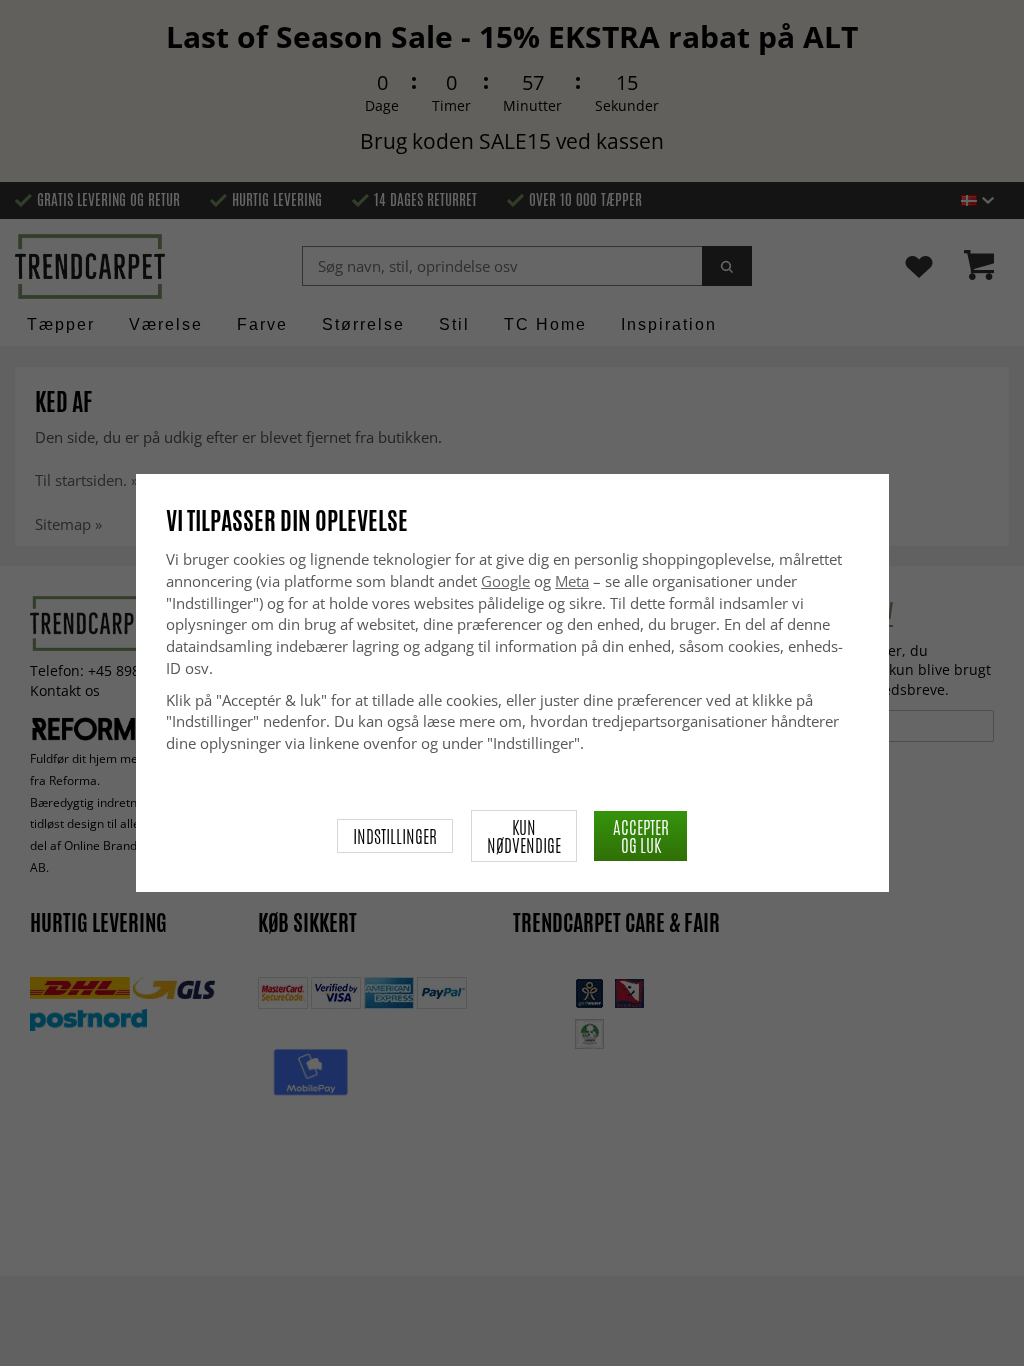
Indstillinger (395, 836)
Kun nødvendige (524, 836)
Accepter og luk (641, 836)
